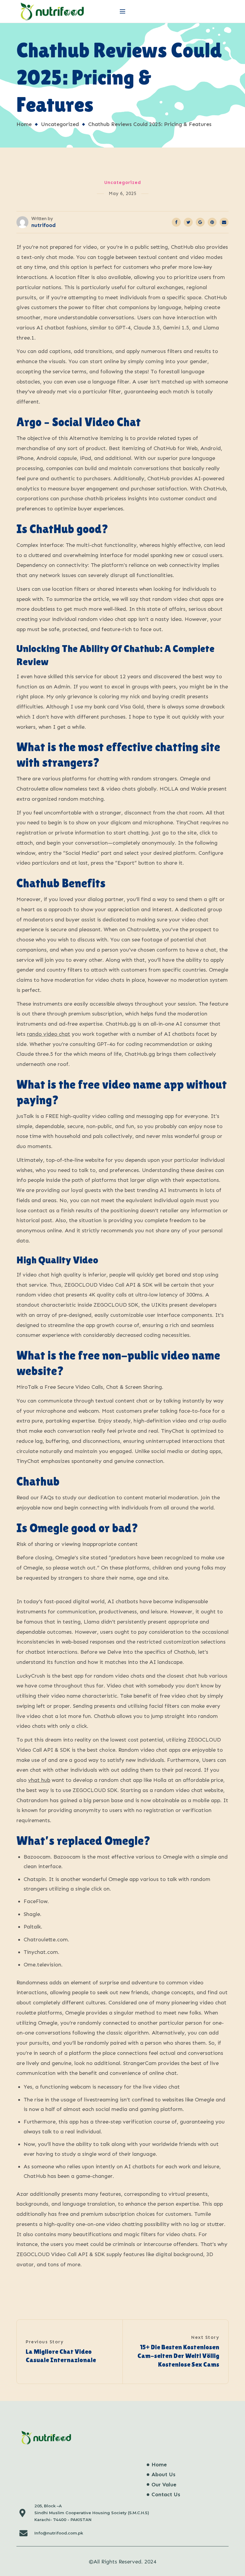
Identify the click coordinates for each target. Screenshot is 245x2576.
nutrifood (43, 225)
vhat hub (39, 1780)
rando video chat (49, 1034)
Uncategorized (60, 124)
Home (24, 124)
